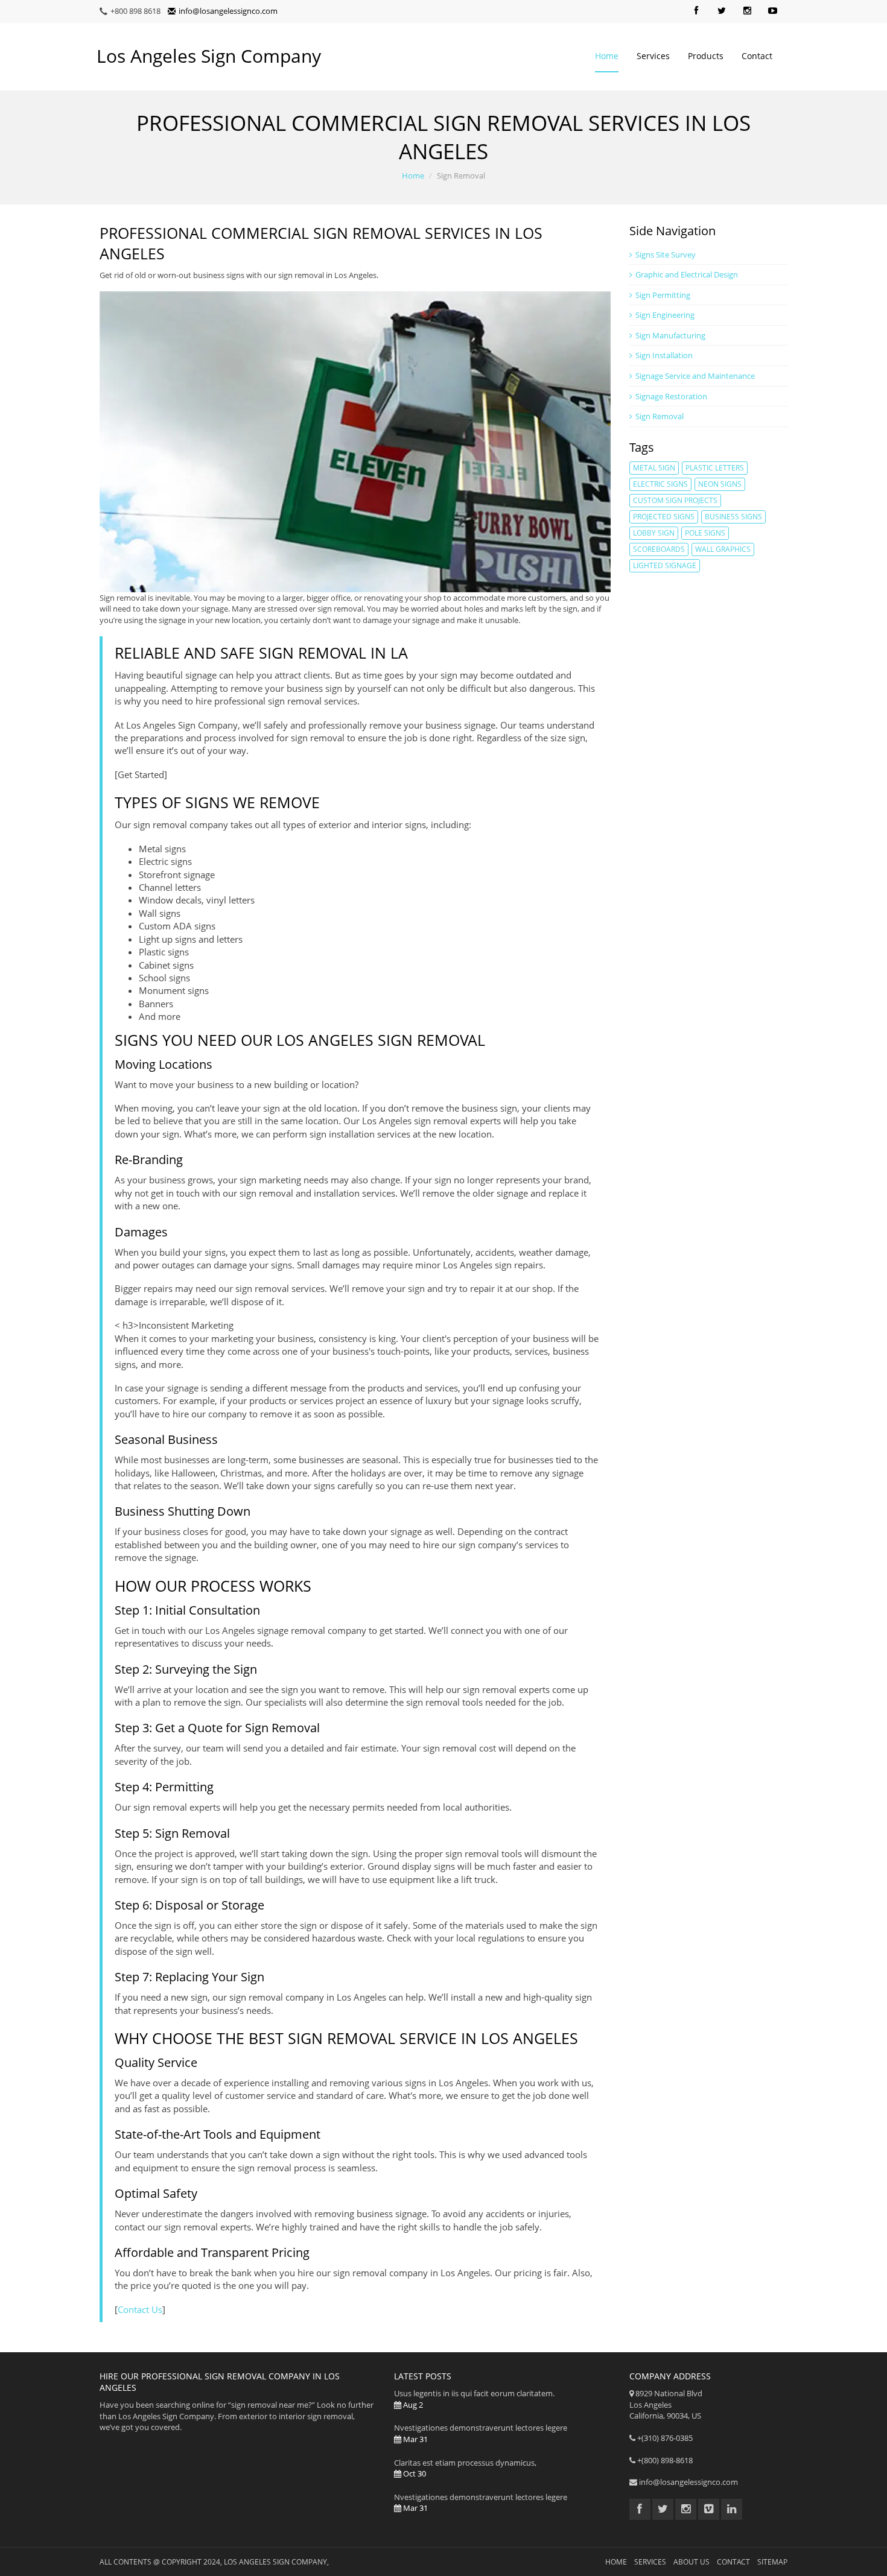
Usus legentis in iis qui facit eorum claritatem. (474, 2399)
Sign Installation (664, 355)
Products (706, 56)
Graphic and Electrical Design (687, 274)
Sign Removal (660, 416)
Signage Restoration (671, 396)
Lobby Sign (654, 533)
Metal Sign (654, 468)
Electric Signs (660, 484)
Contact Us (140, 2309)
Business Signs (733, 517)
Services (653, 56)
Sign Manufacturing (670, 335)
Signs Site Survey (666, 255)
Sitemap (772, 2562)
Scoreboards (659, 549)
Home (607, 56)
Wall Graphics (723, 549)
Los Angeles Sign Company (209, 56)
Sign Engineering (665, 315)
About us (691, 2562)
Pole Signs (705, 533)
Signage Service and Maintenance (695, 376)
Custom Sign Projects (675, 500)
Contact (757, 56)
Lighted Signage (665, 565)
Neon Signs (720, 484)
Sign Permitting (663, 295)
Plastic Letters (715, 468)
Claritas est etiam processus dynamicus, (465, 2468)
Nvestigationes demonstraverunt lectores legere (481, 2433)
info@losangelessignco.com (228, 11)
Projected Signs (664, 517)
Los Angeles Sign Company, (276, 2562)
